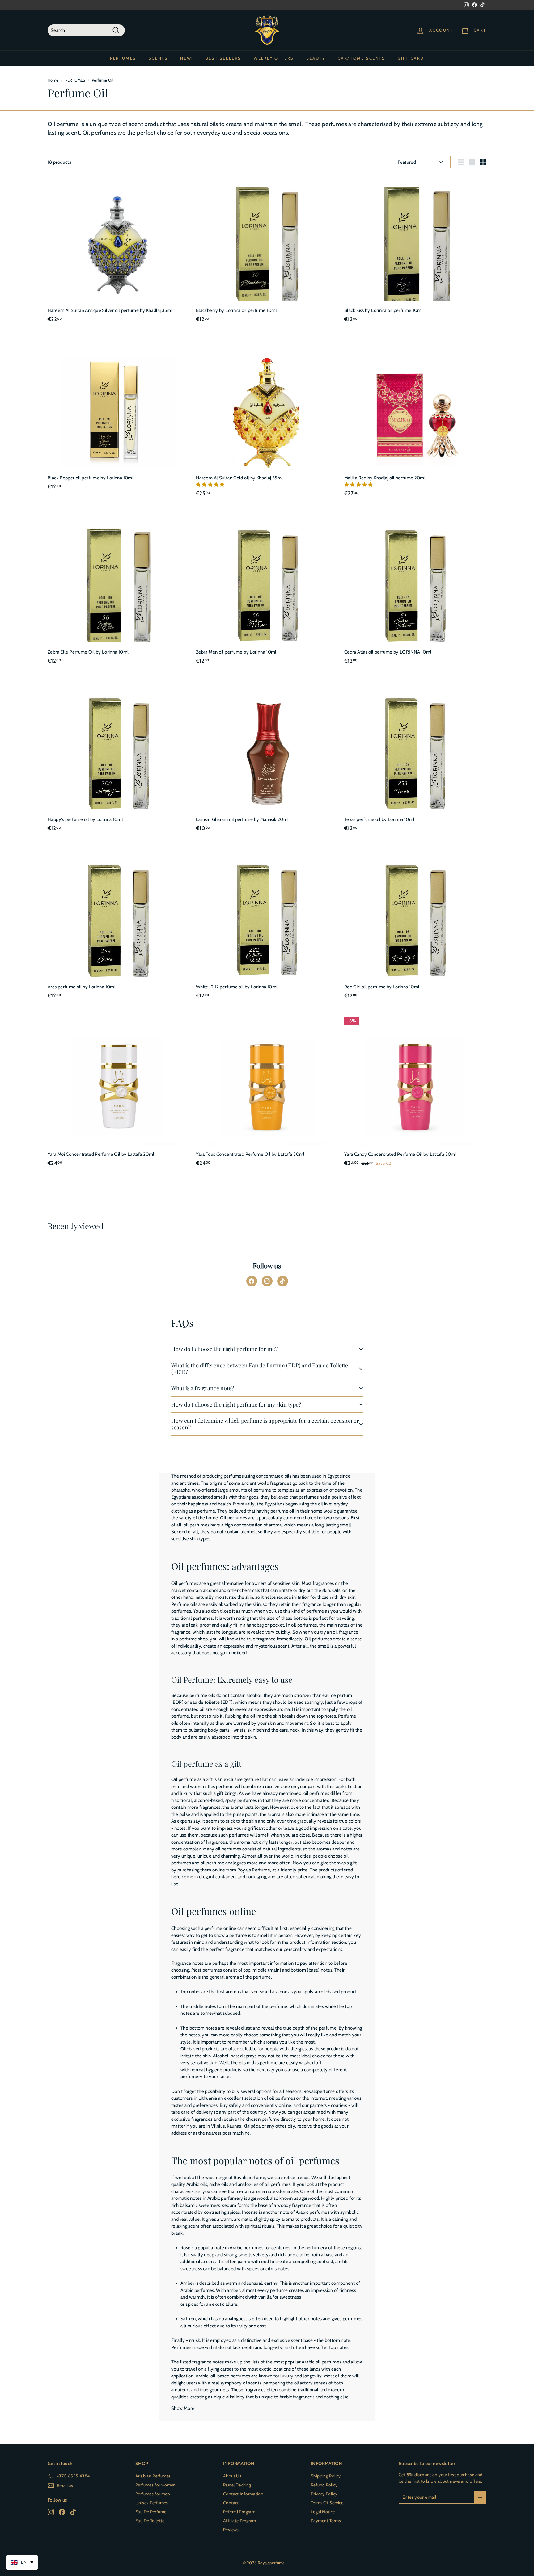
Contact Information (243, 2494)
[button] (211, 485)
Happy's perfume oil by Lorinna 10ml (85, 819)
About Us (232, 2476)
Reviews (231, 2530)
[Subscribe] (480, 2497)
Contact (231, 2503)
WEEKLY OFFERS (274, 58)
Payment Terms (326, 2521)
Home (53, 80)
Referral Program (239, 2512)
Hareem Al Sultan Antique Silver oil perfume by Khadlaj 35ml (110, 310)
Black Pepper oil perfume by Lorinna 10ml (91, 478)
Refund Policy (324, 2485)
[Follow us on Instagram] (267, 1281)
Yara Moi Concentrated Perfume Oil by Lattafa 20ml (101, 1154)
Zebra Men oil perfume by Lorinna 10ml (236, 652)
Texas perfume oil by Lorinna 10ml (379, 819)
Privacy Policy (324, 2494)
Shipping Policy (326, 2476)
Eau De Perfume (151, 2512)
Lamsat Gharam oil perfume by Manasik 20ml (242, 819)
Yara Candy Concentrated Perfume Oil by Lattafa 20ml (400, 1154)
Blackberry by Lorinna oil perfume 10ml (236, 310)
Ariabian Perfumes (153, 2476)
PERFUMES (123, 58)
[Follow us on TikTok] (283, 1281)
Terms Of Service (327, 2503)
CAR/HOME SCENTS (362, 58)
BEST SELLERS (223, 58)
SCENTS (158, 58)
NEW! (186, 58)
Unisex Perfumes (152, 2503)
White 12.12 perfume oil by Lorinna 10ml (237, 987)
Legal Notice (323, 2512)
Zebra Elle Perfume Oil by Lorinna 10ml (88, 652)
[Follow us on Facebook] (252, 1281)
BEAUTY (316, 58)
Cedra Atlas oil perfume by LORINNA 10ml (388, 652)
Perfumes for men (153, 2494)
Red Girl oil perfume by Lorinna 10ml (382, 987)
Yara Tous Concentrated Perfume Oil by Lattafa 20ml (250, 1154)
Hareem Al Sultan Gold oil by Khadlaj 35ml (239, 478)
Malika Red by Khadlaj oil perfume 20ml (385, 478)
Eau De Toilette (150, 2521)
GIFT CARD (411, 58)
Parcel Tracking (237, 2485)
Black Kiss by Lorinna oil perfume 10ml (384, 310)
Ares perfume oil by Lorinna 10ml (82, 987)
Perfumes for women (156, 2485)
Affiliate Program (239, 2521)
